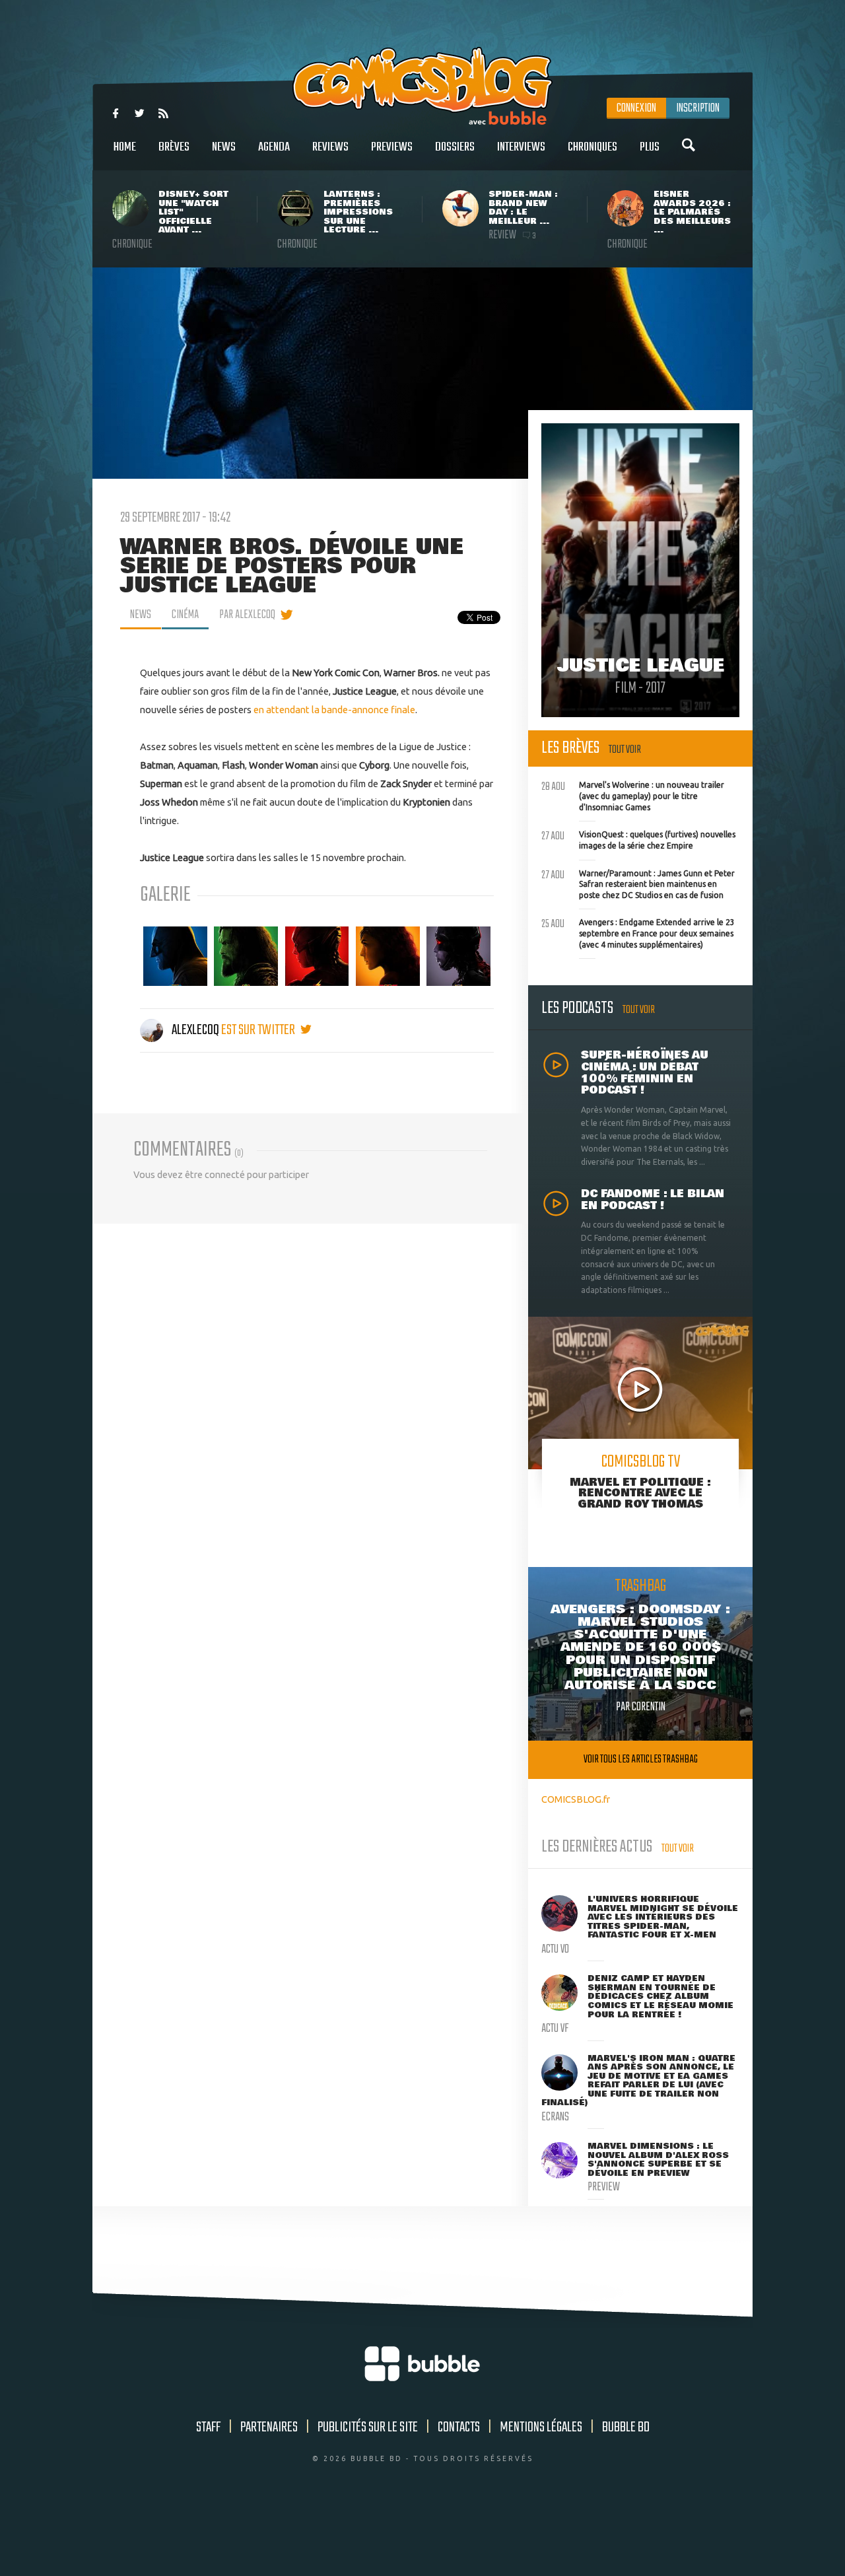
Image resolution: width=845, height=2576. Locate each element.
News (224, 147)
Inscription (698, 108)
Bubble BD (626, 2427)
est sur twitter (259, 1030)
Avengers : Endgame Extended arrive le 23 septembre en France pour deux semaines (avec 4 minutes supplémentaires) (638, 932)
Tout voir (625, 750)
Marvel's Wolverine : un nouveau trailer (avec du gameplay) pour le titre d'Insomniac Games (633, 794)
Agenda (274, 147)
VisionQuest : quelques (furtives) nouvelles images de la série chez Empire (638, 839)
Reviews (330, 147)
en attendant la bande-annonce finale (334, 710)
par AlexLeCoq (247, 615)
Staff (208, 2427)
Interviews (521, 147)
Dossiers (455, 147)
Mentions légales (541, 2427)
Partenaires (269, 2427)
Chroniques (592, 147)
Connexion (636, 108)
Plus (650, 147)
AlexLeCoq (195, 1030)
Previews (392, 147)
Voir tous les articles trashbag (641, 1759)
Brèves (174, 147)
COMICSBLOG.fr (576, 1799)
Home (125, 147)
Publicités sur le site (368, 2427)
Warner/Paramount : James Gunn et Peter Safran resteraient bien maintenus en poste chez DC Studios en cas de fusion (638, 883)
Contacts (459, 2427)
